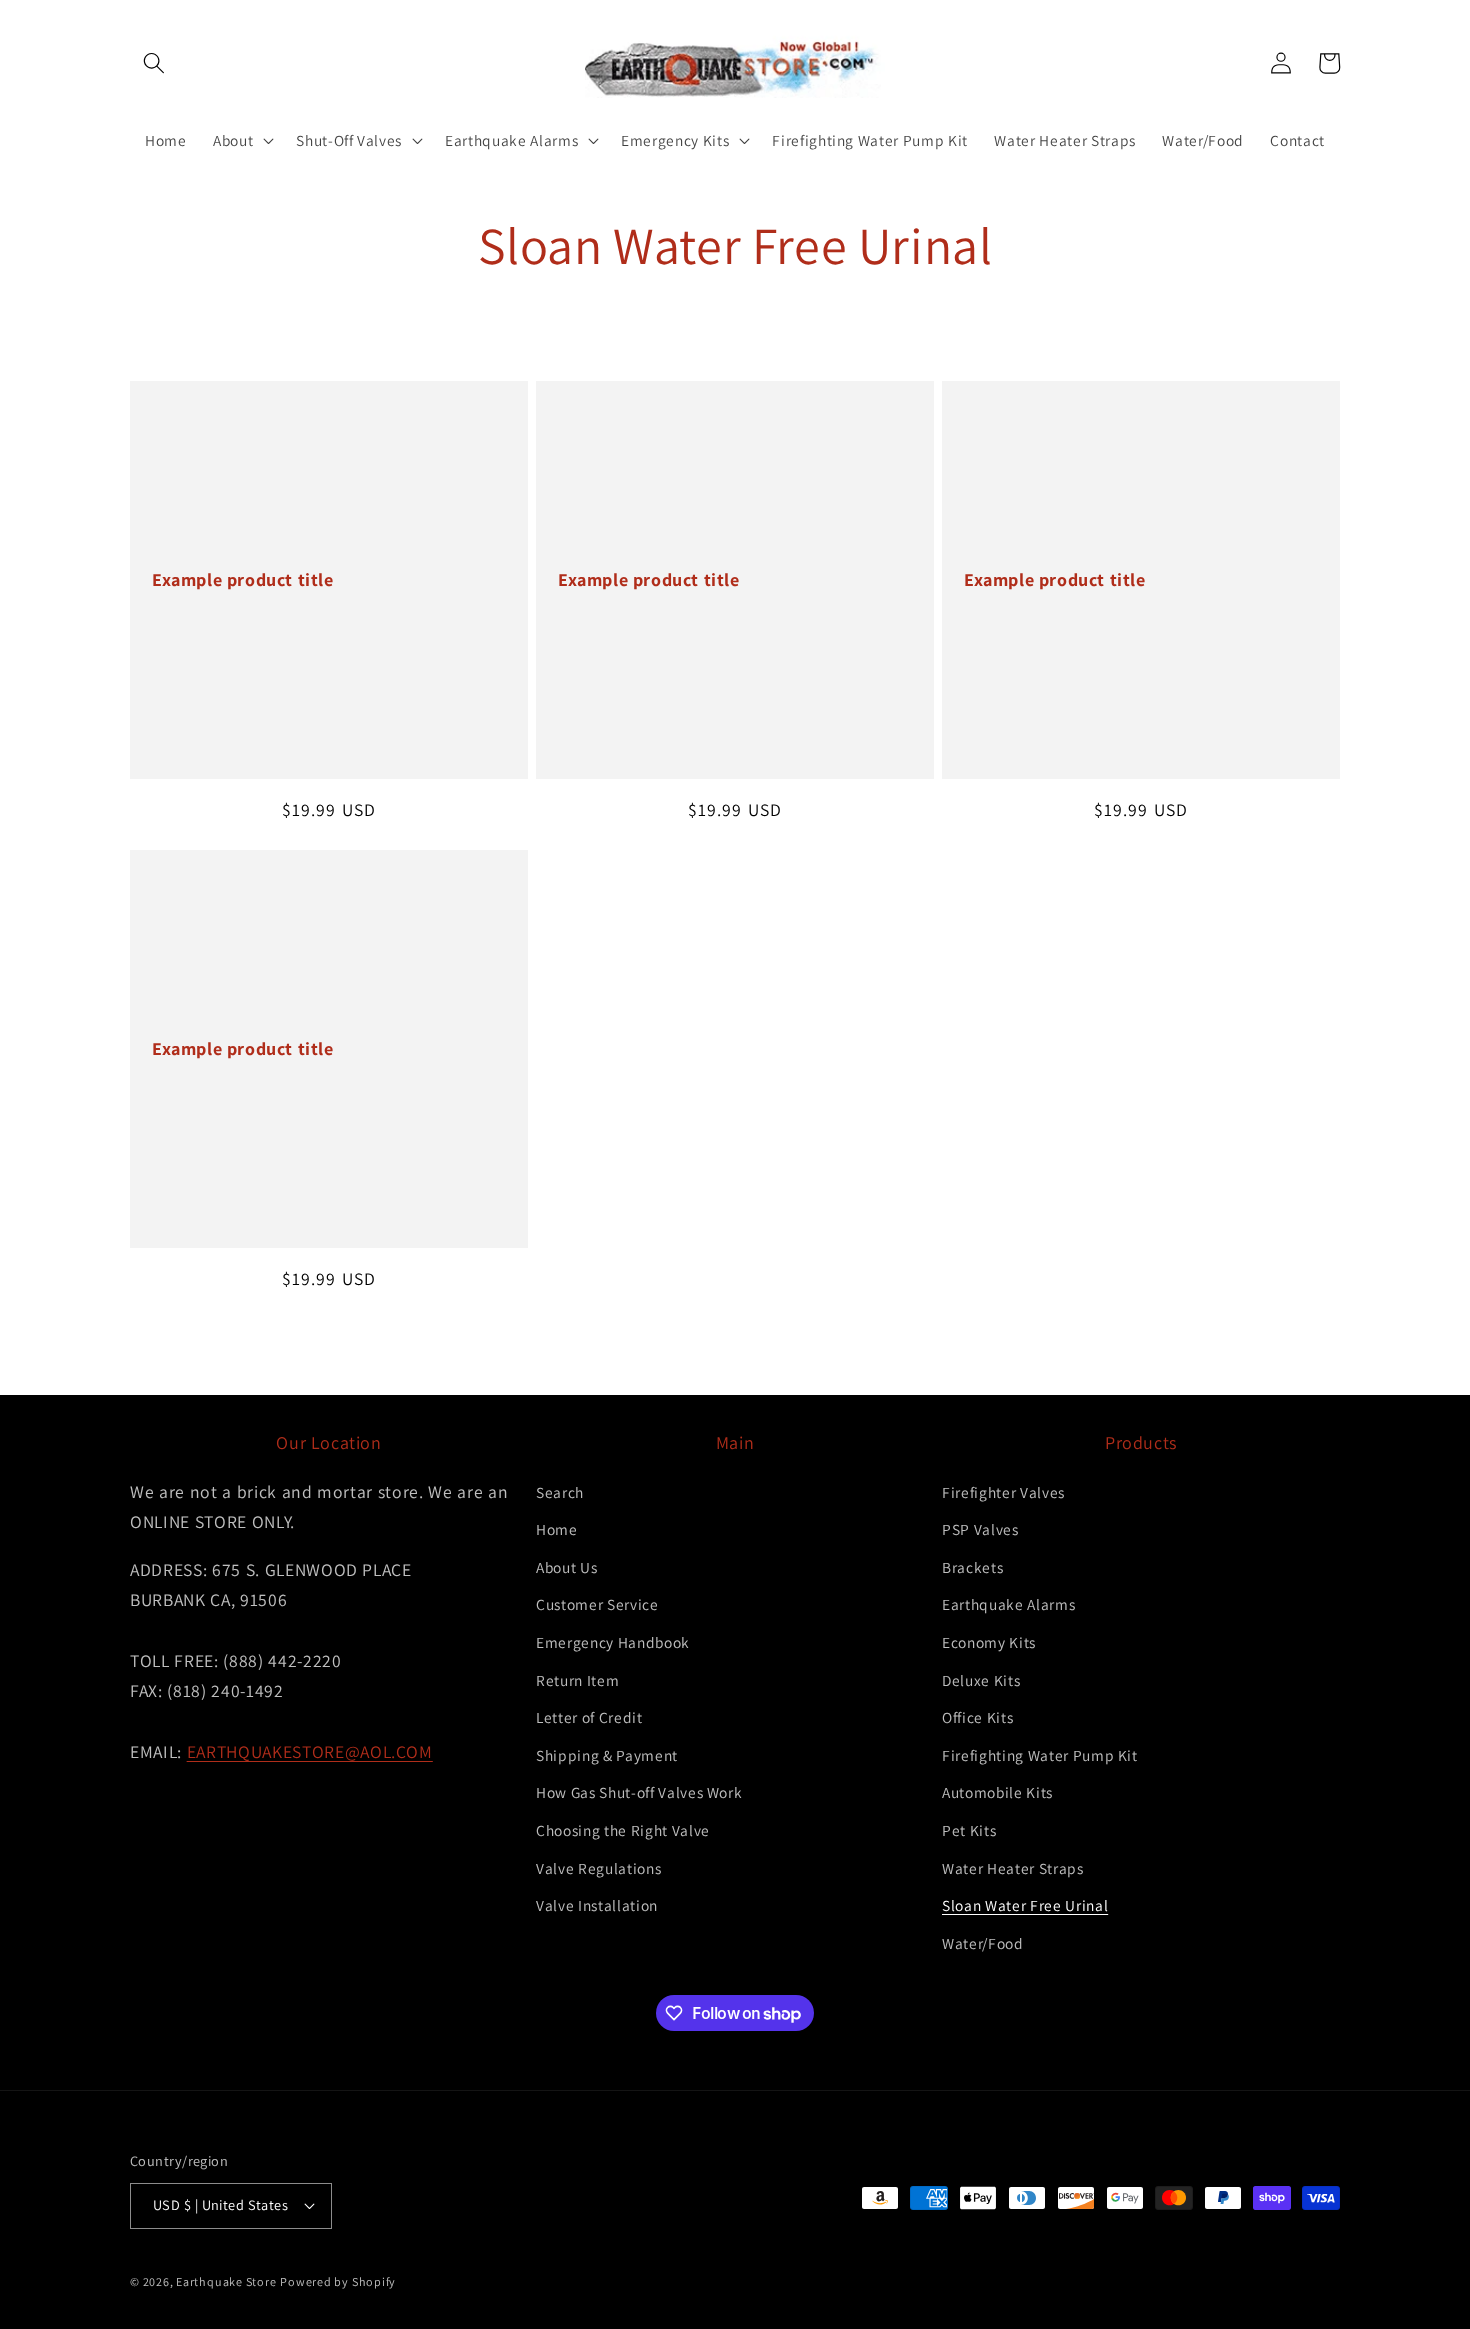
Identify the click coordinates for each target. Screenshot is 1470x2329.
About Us (566, 1567)
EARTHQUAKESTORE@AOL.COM (310, 1751)
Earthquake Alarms (1008, 1604)
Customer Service (597, 1604)
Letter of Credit (589, 1717)
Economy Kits (989, 1642)
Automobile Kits (997, 1792)
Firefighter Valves (1003, 1492)
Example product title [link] (243, 579)
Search (560, 1492)
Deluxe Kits (981, 1680)
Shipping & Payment (607, 1755)
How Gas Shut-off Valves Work (639, 1792)
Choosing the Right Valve (623, 1830)
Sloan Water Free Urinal (1025, 1905)
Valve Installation (597, 1905)
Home (557, 1529)
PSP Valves (980, 1529)
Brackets (972, 1567)
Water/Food (983, 1943)
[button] (154, 63)
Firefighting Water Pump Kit (1040, 1755)
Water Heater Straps (1013, 1868)
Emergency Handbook (613, 1642)
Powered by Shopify (338, 2281)
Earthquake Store (226, 2281)
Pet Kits (969, 1830)
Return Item (577, 1680)
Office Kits (977, 1717)
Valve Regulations (598, 1868)
